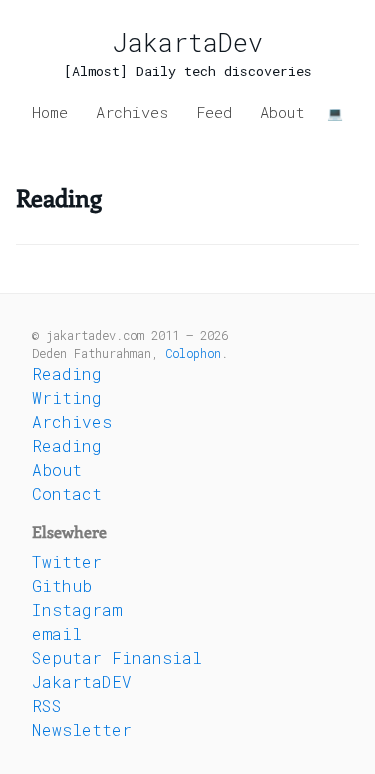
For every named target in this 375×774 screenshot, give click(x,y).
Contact (67, 493)
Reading (67, 373)
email (57, 633)
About (282, 112)
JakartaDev (188, 42)
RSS (47, 705)
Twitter (67, 561)
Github (62, 585)
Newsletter (82, 729)
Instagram (77, 609)
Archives (132, 112)
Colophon (193, 353)
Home (50, 112)
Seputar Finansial (117, 657)
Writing (67, 397)
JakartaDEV (82, 681)
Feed (214, 112)
